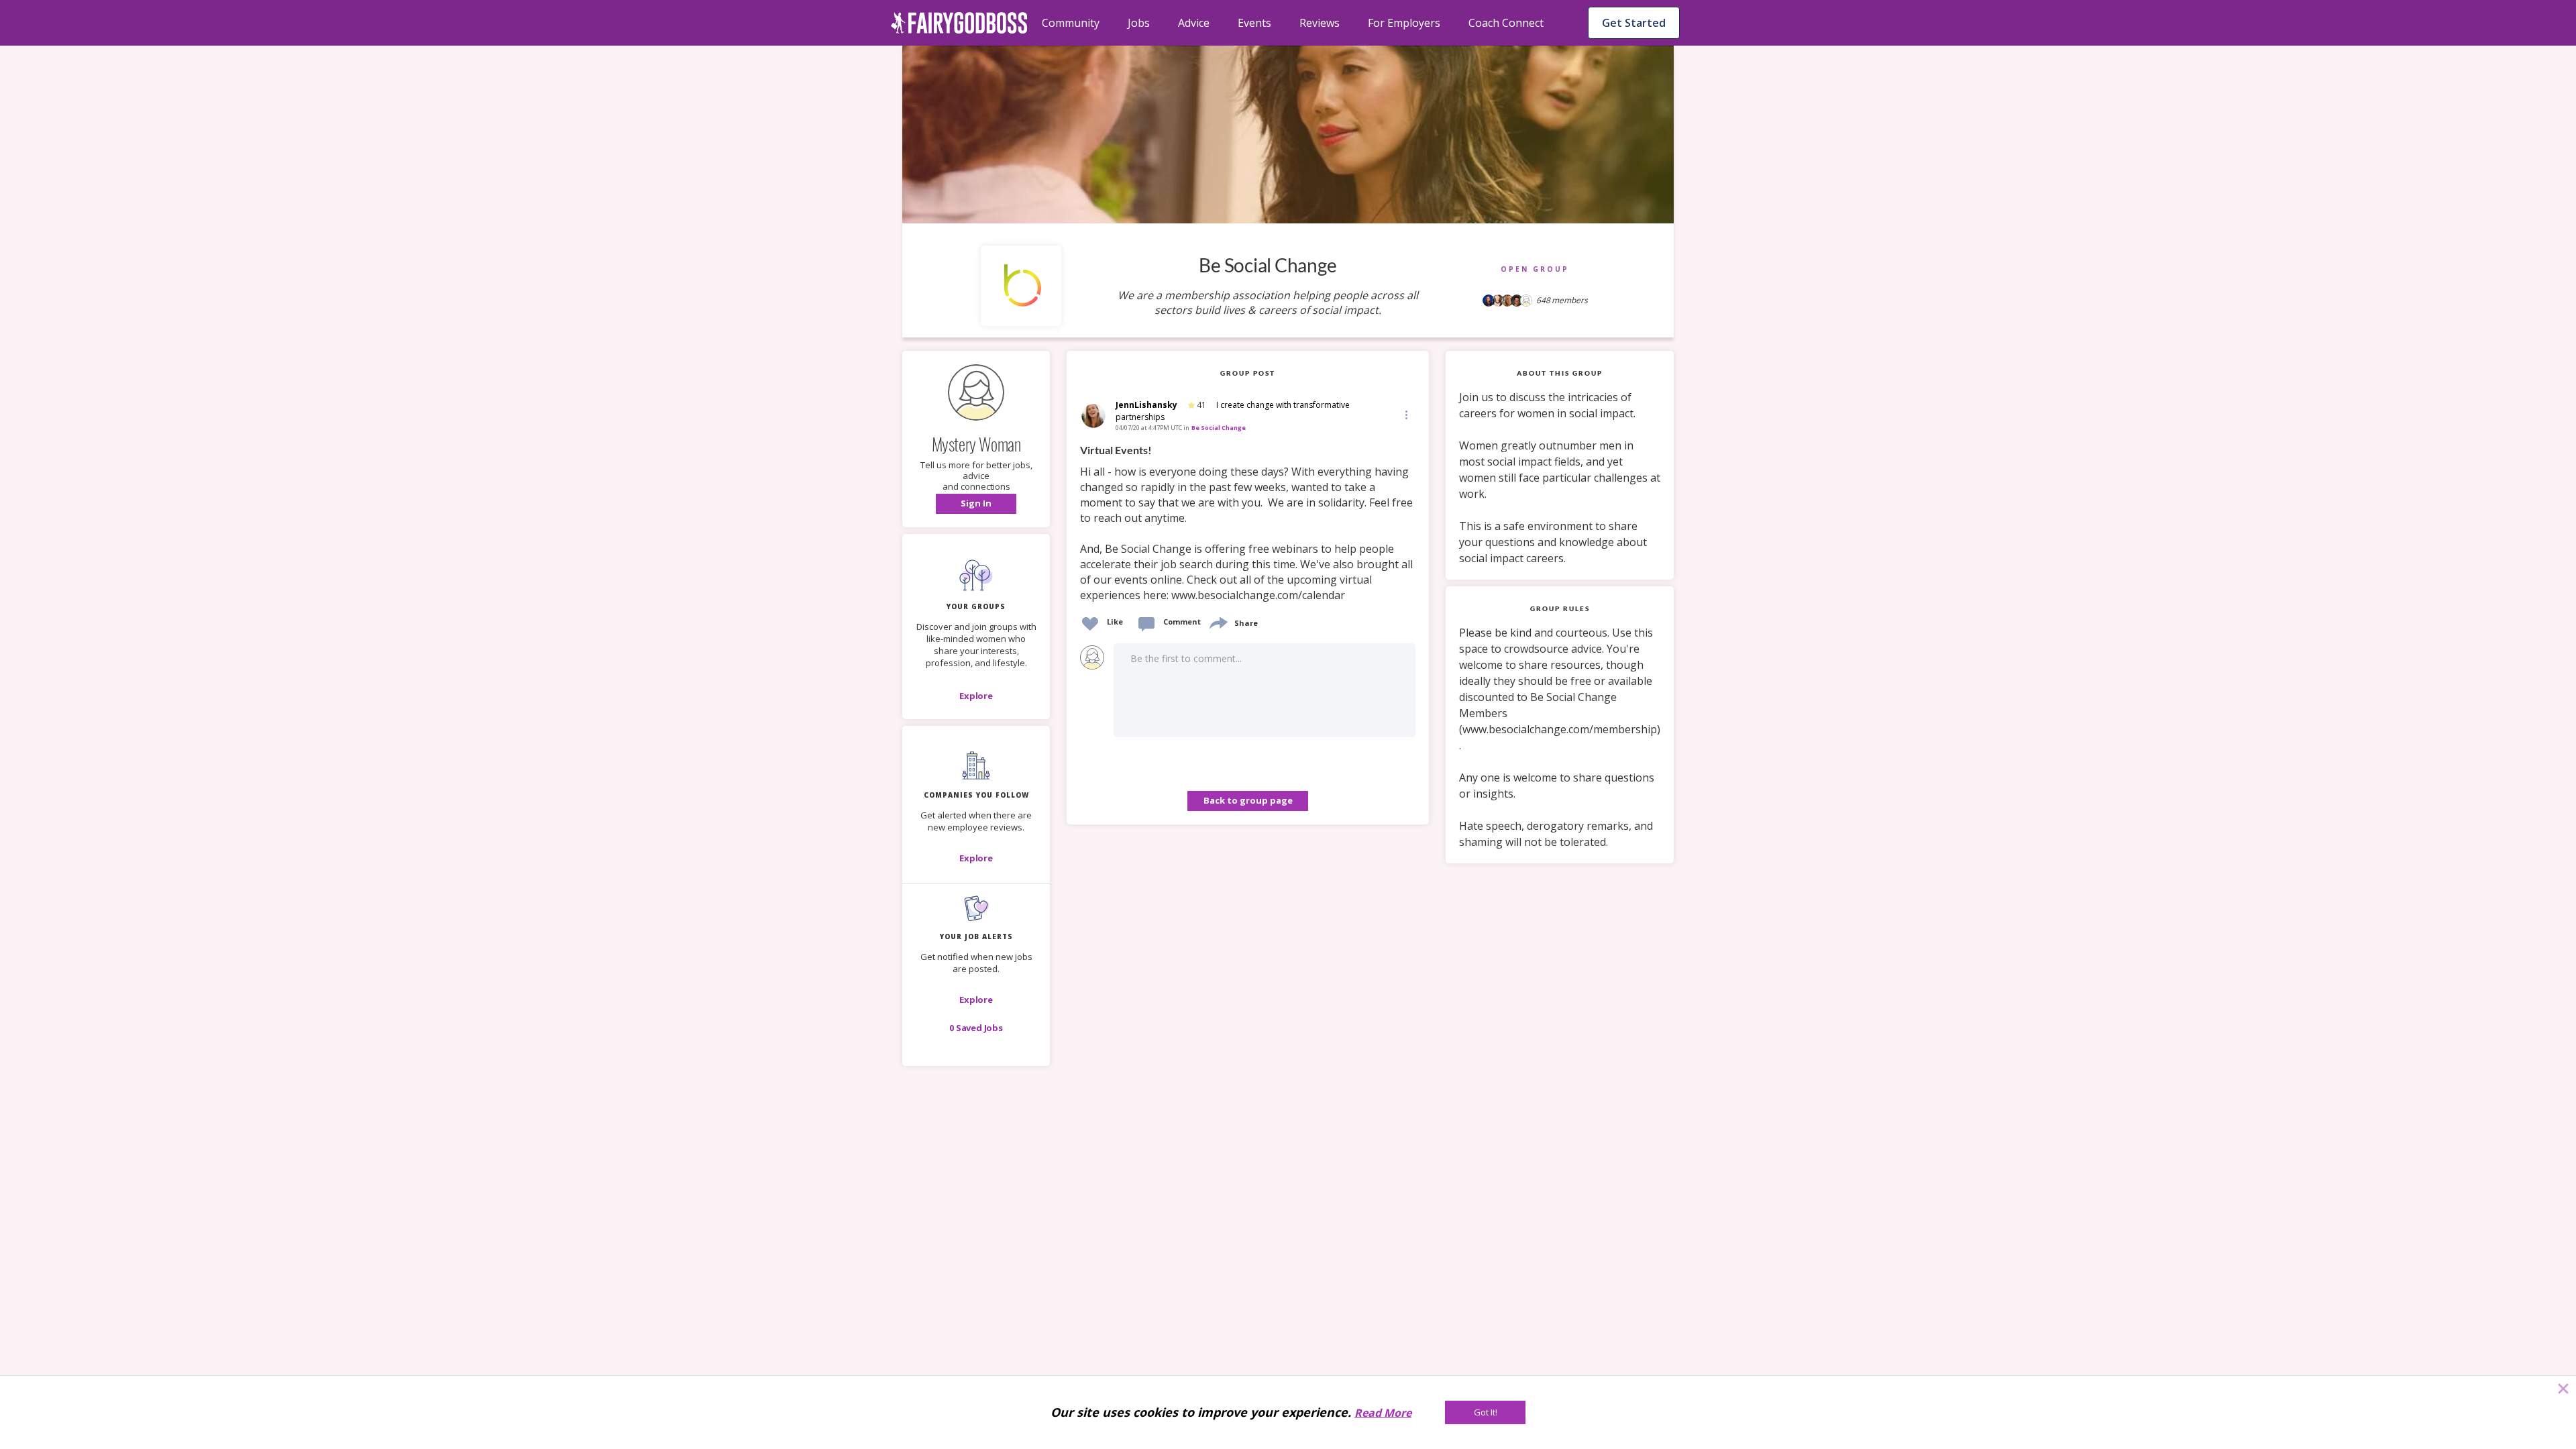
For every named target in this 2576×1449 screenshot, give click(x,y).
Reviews (1320, 23)
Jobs (1139, 23)
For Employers (1404, 23)
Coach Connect (1506, 23)
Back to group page (1248, 800)
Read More (1383, 1413)
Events (1254, 23)
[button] (976, 504)
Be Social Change (1219, 428)
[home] (959, 23)
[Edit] (1405, 414)
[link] (1248, 523)
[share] (1218, 622)
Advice (1194, 23)
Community (1071, 23)
